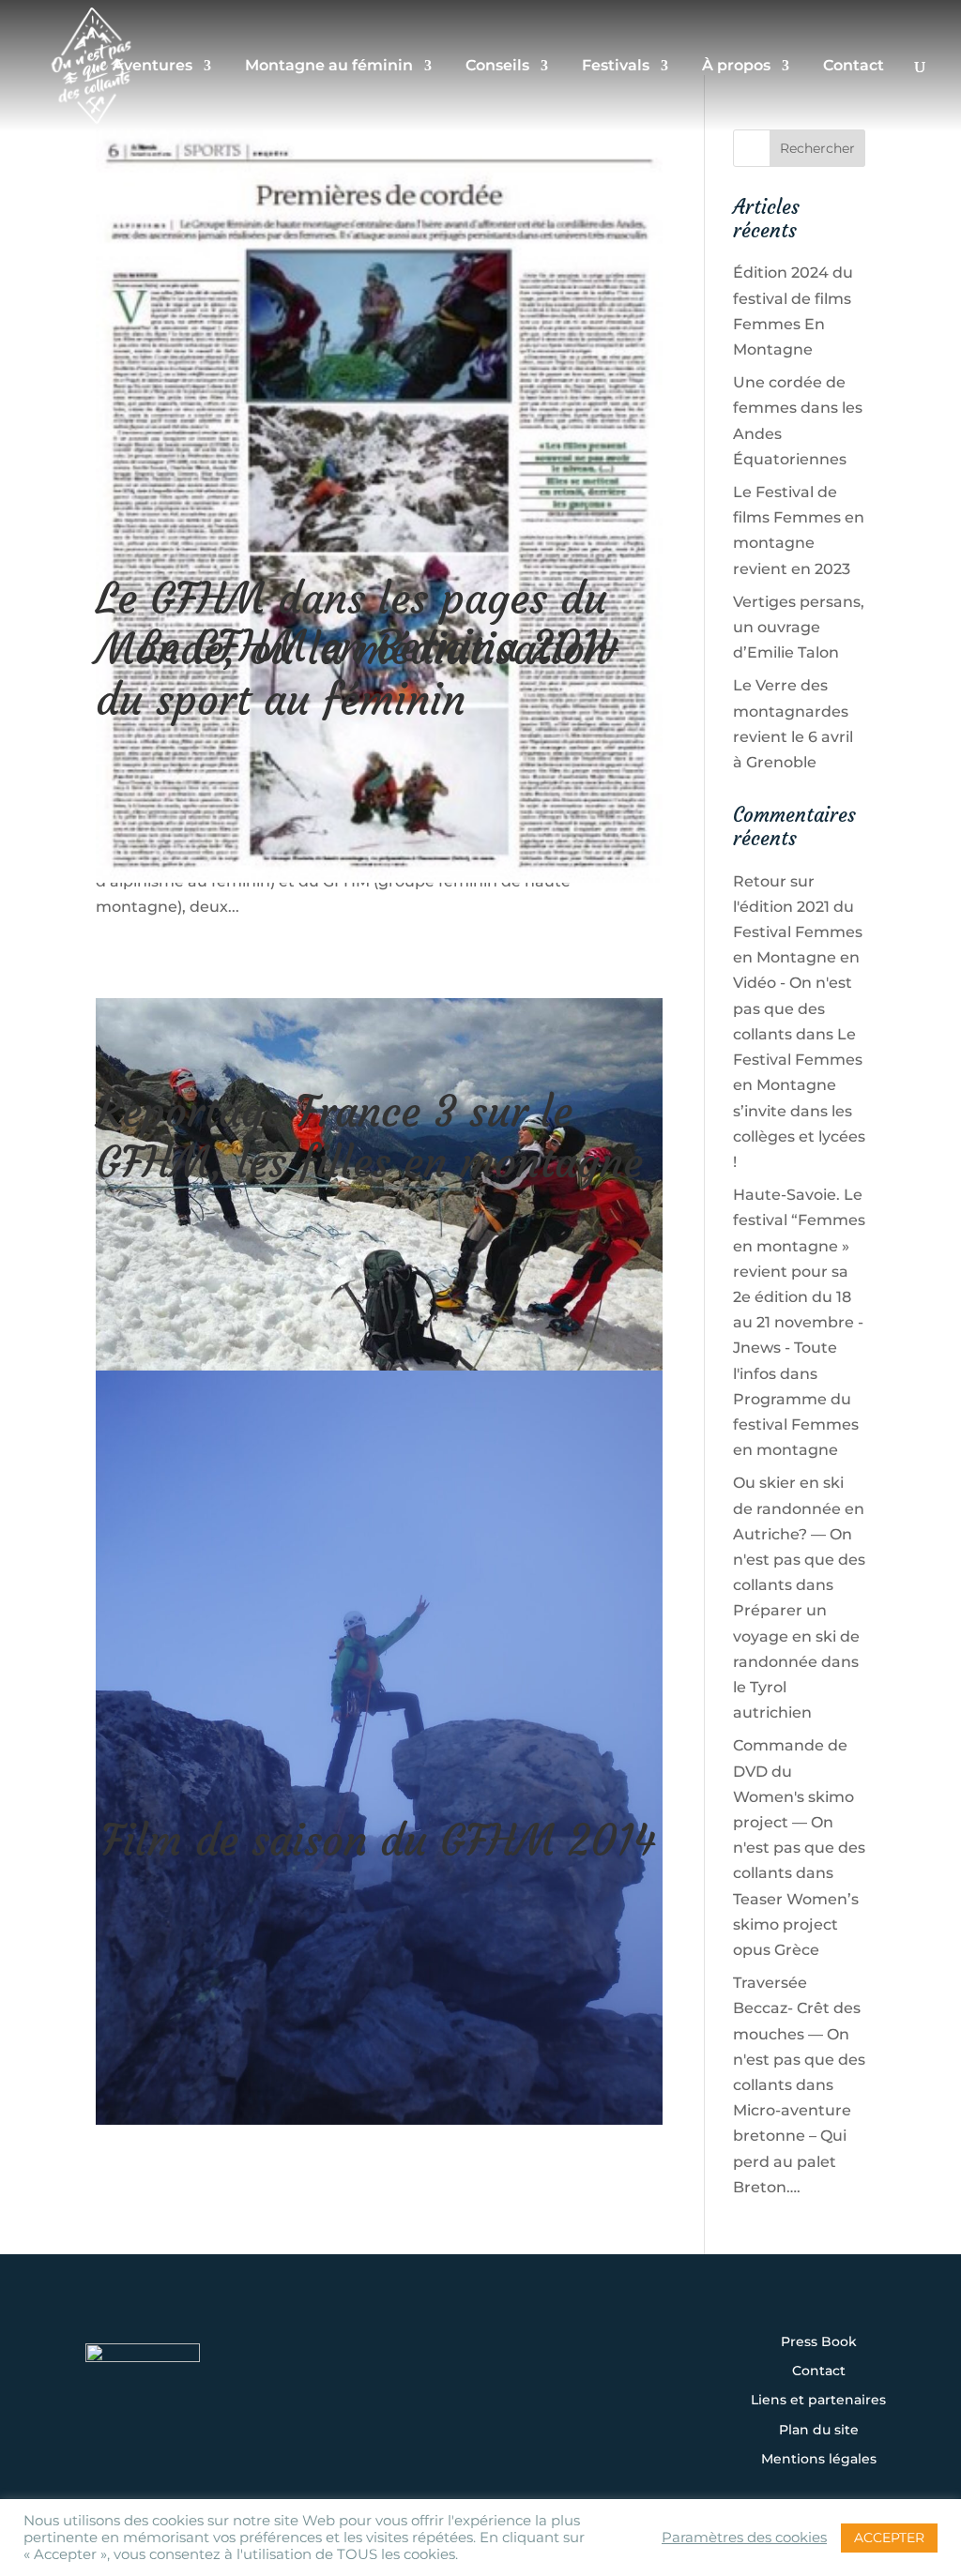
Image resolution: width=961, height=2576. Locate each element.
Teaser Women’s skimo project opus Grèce (796, 1924)
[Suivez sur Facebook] (422, 2375)
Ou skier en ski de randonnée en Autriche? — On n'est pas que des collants (799, 1534)
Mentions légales (819, 2460)
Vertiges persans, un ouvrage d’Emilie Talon (799, 627)
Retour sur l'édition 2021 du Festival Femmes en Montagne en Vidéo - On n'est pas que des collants (798, 958)
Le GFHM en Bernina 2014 (379, 646)
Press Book (819, 2342)
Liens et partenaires (818, 2401)
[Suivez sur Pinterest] (597, 2375)
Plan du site (819, 2431)
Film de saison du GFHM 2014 (379, 1841)
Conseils (497, 67)
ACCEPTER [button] (889, 2538)
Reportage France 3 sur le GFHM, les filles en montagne (369, 1137)
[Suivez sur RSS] (480, 2426)
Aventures (153, 67)
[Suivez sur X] (480, 2375)
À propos (736, 67)
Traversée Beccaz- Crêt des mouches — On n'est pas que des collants (799, 2034)
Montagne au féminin (329, 67)
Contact (854, 67)
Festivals (616, 67)
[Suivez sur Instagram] (364, 2375)
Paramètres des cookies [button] (744, 2538)
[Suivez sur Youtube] (539, 2375)
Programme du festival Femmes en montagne (796, 1424)
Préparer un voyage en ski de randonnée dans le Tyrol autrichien (796, 1661)
